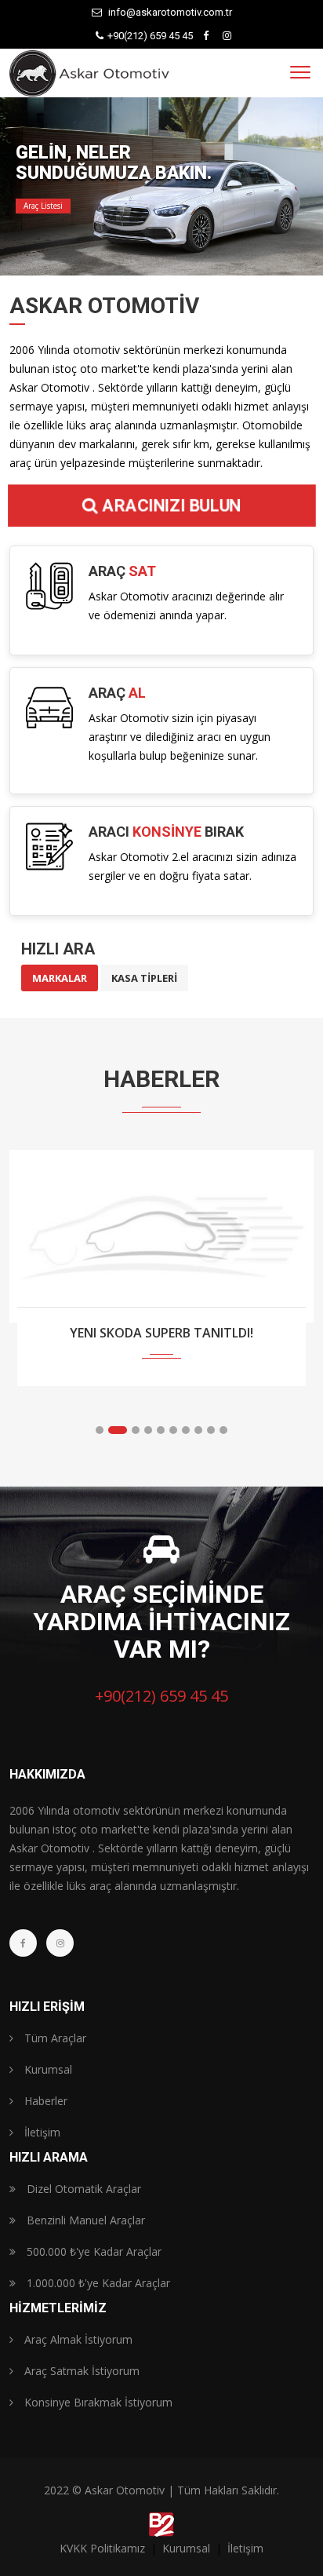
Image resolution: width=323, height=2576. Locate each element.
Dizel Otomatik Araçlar (82, 2189)
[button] (100, 1430)
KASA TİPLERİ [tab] (144, 978)
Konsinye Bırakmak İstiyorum (97, 2402)
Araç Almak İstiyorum (77, 2339)
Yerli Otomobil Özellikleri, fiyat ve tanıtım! (162, 1342)
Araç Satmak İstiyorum (80, 2371)
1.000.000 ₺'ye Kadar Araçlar (97, 2283)
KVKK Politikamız (104, 2548)
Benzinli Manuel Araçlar (84, 2220)
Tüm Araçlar (54, 2038)
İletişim (41, 2132)
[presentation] (27, 1297)
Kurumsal (47, 2069)
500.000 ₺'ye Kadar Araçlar (93, 2251)
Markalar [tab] (60, 978)
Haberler (44, 2101)
